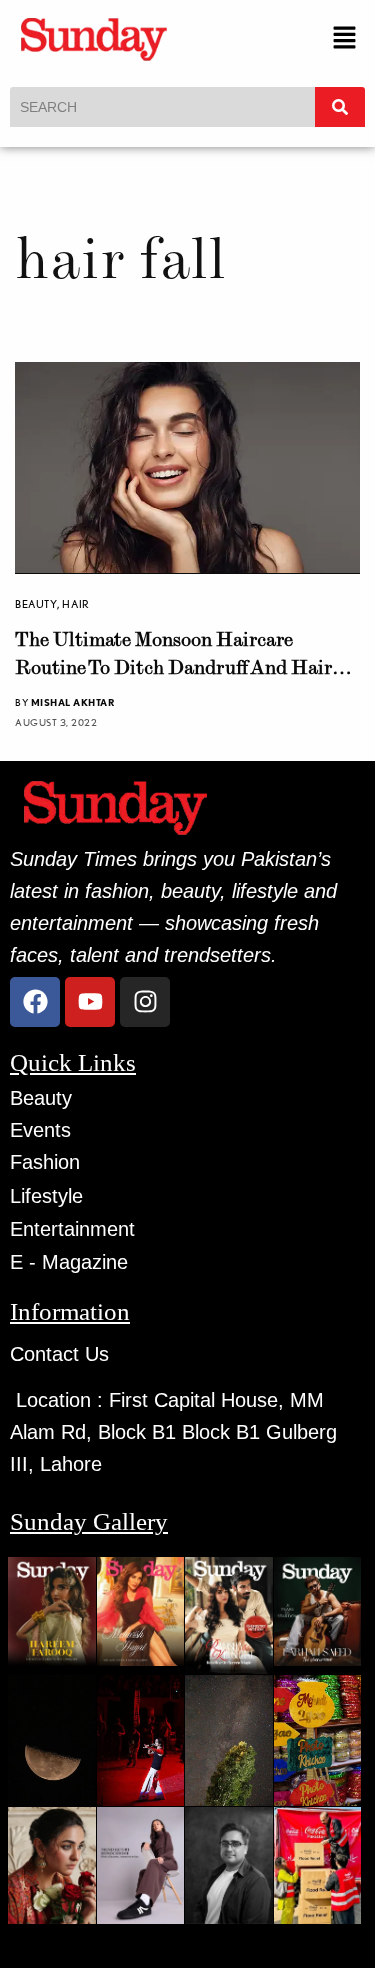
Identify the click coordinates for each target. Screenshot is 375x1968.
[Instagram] (145, 1002)
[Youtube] (90, 1002)
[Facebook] (35, 1002)
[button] (345, 38)
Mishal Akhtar (73, 702)
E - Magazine (69, 1262)
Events (40, 1130)
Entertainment (72, 1229)
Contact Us (59, 1354)
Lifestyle (46, 1196)
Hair (75, 604)
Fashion (45, 1162)
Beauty (36, 604)
